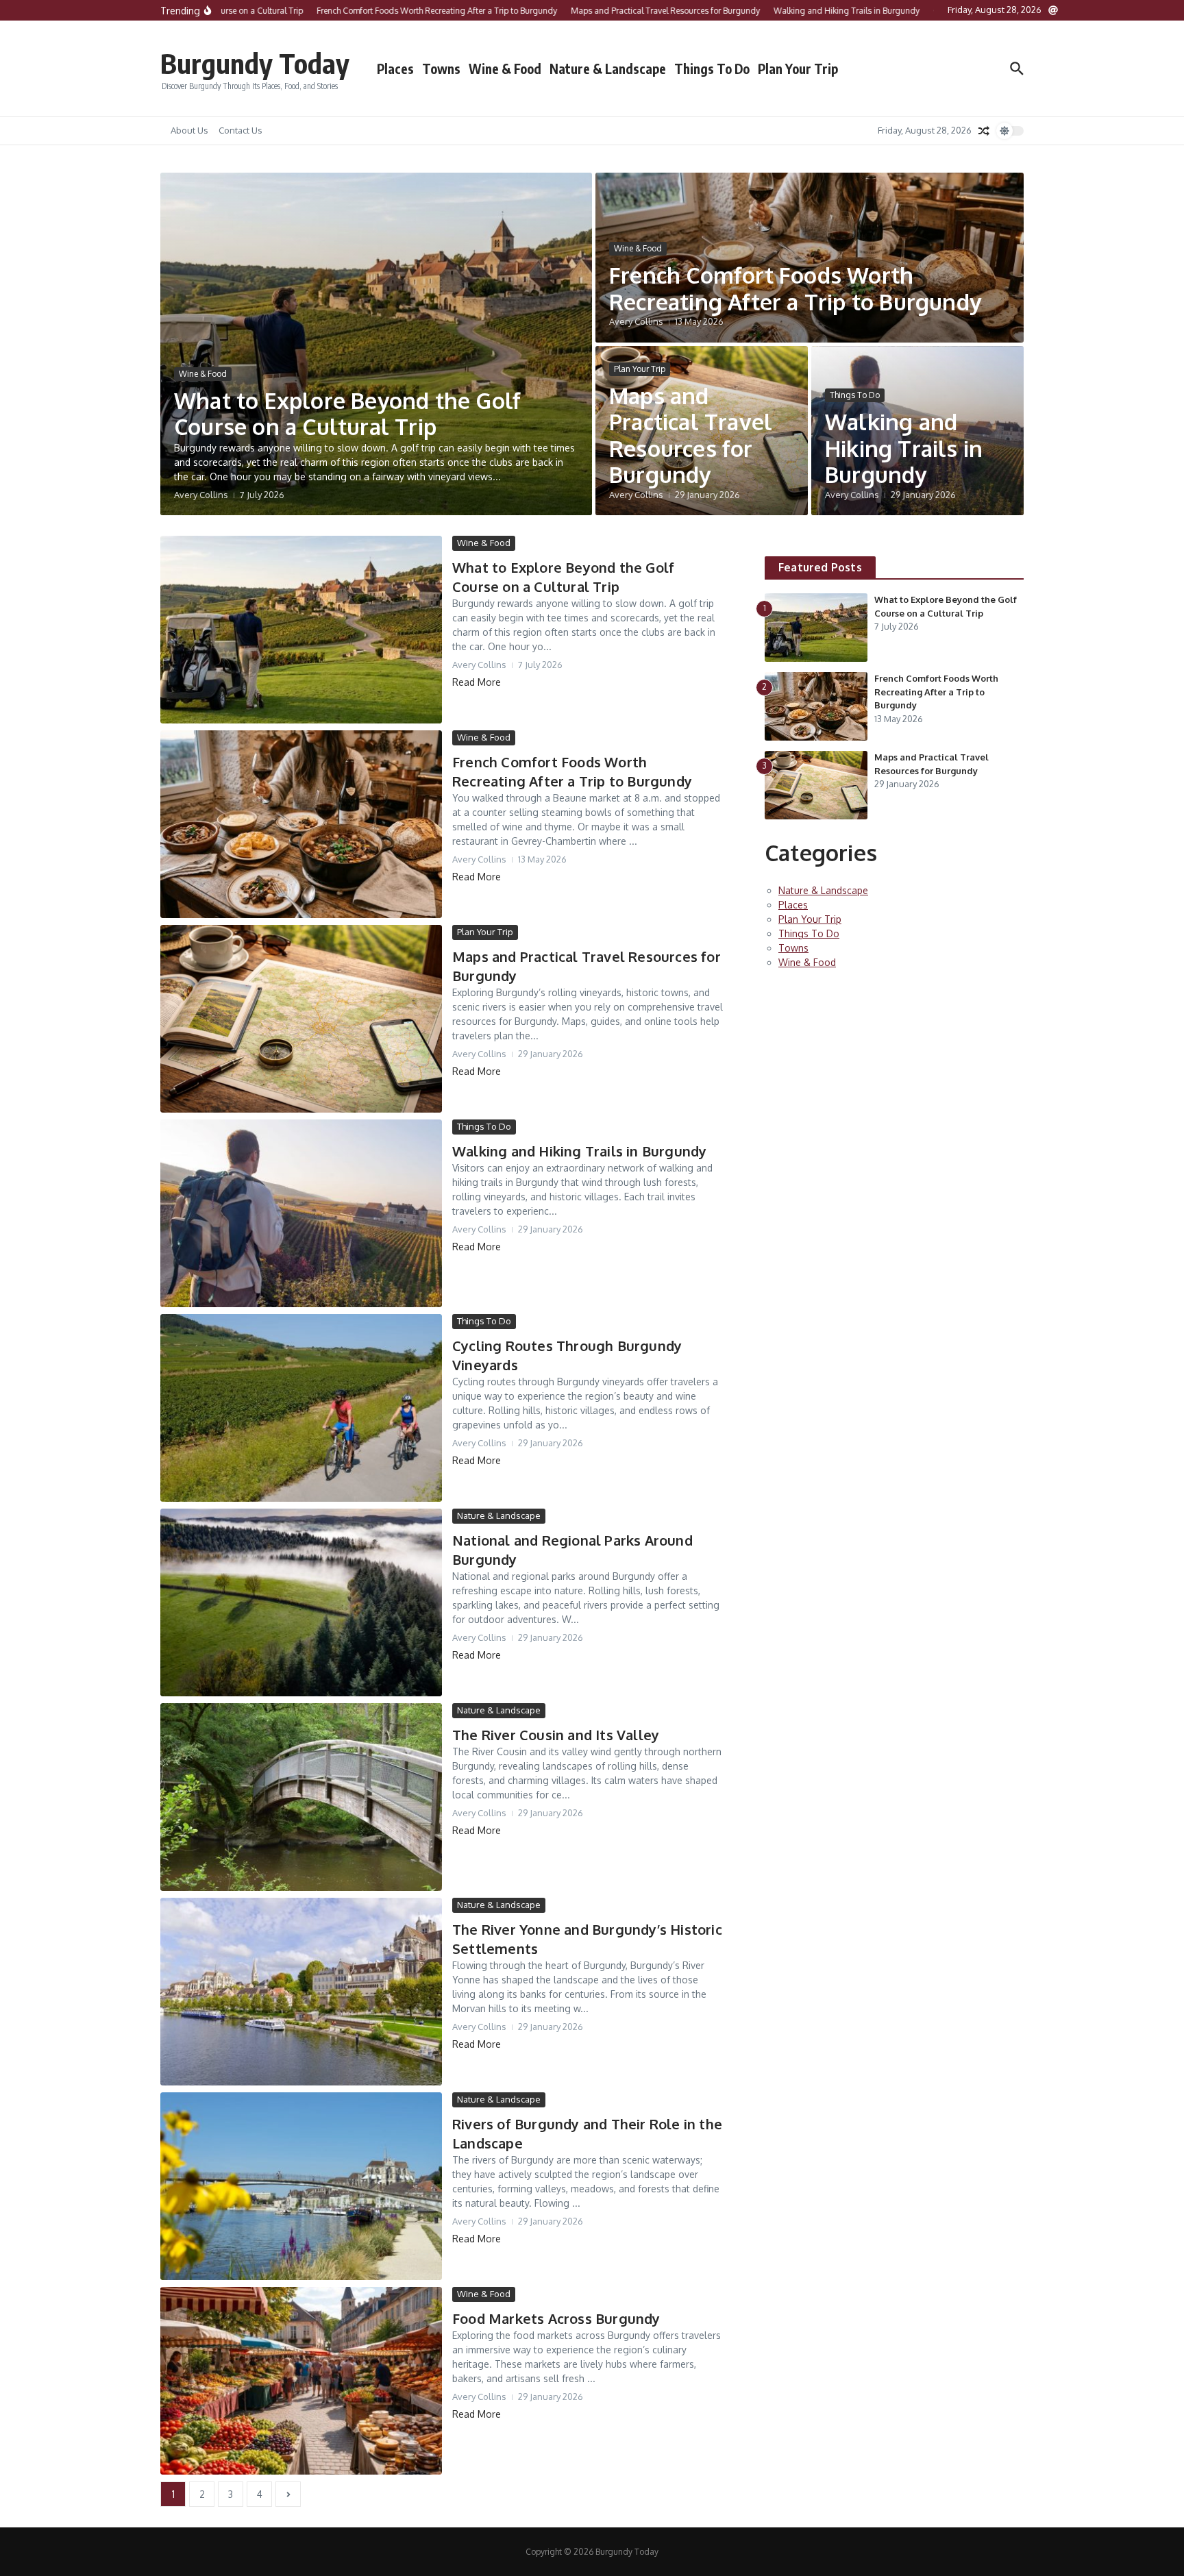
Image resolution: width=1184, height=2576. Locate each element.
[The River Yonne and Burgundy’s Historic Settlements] (301, 1992)
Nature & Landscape (608, 69)
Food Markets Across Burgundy (556, 2318)
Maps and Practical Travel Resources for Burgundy (691, 435)
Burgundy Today (255, 63)
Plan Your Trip (798, 69)
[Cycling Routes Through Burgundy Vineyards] (301, 1408)
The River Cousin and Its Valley (556, 1735)
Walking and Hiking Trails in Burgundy (904, 448)
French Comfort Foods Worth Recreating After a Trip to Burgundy (795, 288)
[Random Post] (984, 131)
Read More (477, 682)
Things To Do (712, 69)
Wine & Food (505, 69)
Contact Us (241, 130)
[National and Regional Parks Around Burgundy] (301, 1602)
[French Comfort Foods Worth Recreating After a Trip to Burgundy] (301, 824)
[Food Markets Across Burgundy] (301, 2381)
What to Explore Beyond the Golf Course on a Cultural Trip (347, 413)
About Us (189, 130)
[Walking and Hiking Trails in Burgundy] (301, 1213)
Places (395, 69)
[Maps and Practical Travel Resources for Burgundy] (301, 1019)
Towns (441, 69)
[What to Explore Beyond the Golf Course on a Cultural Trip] (301, 630)
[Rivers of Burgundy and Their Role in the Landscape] (301, 2186)
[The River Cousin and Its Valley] (301, 1797)
